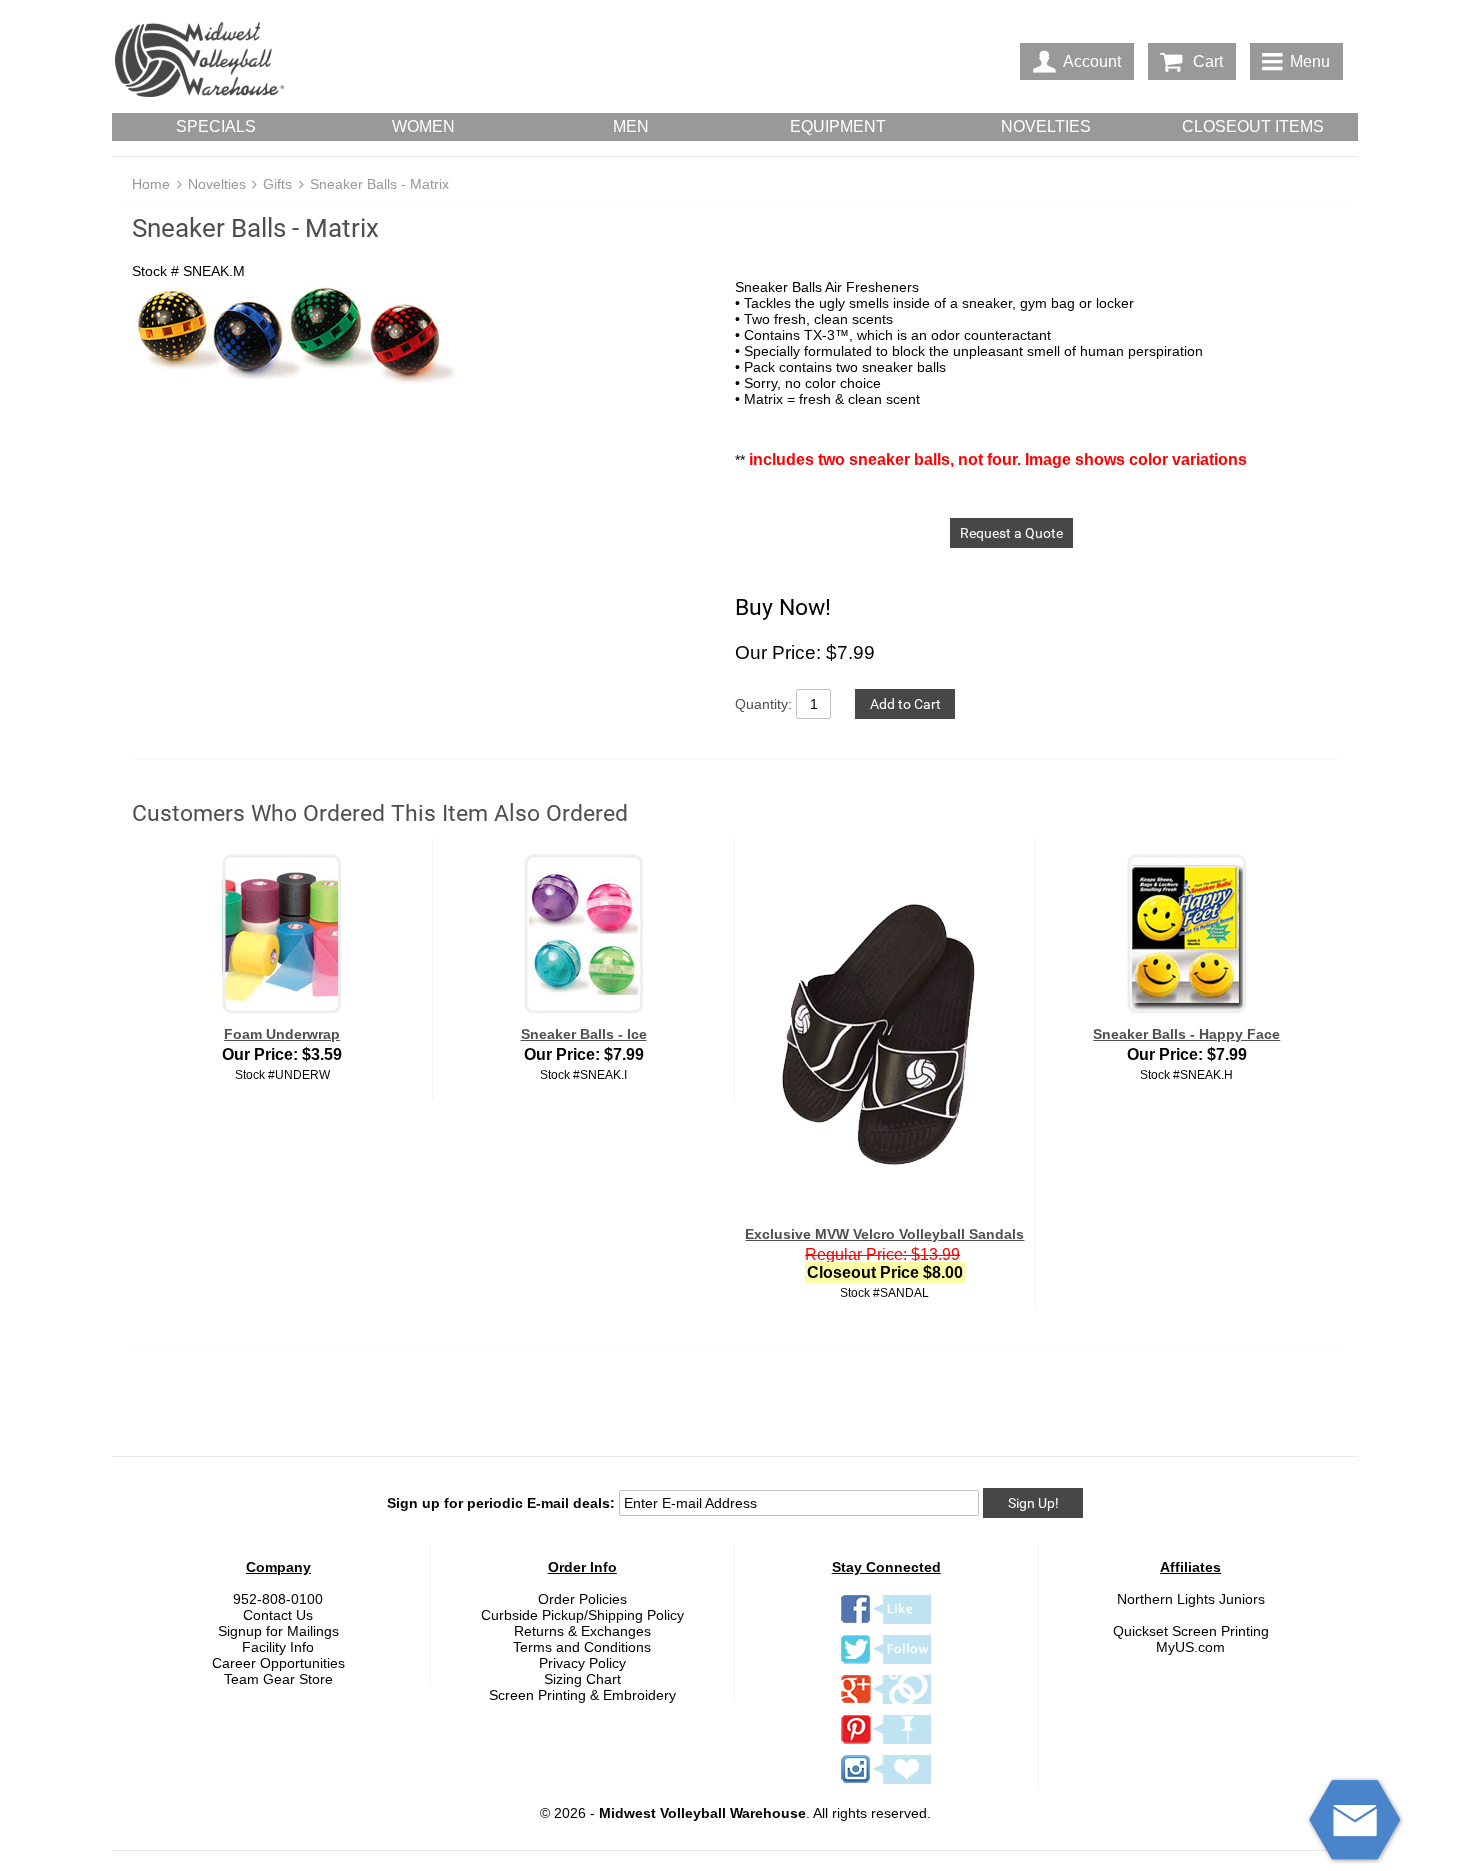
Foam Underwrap (282, 1034)
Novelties (217, 184)
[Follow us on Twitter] (886, 1663)
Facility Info (278, 1647)
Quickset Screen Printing (1191, 1631)
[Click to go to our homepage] (199, 61)
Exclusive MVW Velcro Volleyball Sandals (884, 1234)
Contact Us (278, 1615)
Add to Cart (905, 704)
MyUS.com (1190, 1647)
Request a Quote (1011, 533)
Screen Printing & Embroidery (582, 1695)
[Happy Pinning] (886, 1743)
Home (151, 184)
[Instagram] (886, 1783)
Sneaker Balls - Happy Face (1186, 1034)
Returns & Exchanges (582, 1631)
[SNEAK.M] (423, 334)
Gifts (277, 184)
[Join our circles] (886, 1703)
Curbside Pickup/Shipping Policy (582, 1615)
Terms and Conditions (582, 1647)
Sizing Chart (582, 1679)
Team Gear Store (278, 1679)
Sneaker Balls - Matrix (379, 184)
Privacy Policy (582, 1663)
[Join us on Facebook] (886, 1623)
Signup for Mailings (278, 1631)
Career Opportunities (278, 1663)
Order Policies (582, 1599)
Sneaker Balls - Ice (584, 1034)
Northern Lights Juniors (1191, 1599)
